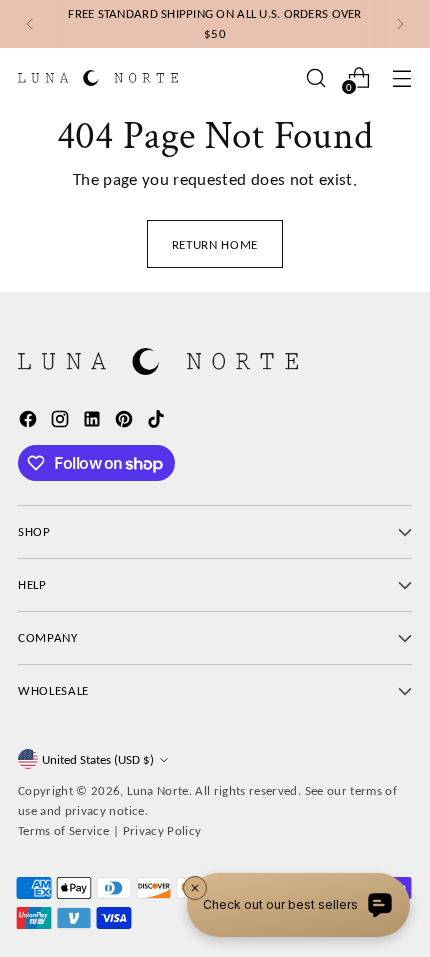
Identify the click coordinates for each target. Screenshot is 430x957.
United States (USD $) (98, 759)
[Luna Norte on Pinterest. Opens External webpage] (126, 423)
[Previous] (30, 24)
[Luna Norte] (98, 77)
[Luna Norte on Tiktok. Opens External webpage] (158, 423)
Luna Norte (157, 790)
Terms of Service (64, 830)
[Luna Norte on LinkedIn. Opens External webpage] (94, 423)
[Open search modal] (315, 77)
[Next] (400, 24)
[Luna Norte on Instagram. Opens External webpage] (62, 423)
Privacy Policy (162, 830)
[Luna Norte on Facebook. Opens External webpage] (30, 423)
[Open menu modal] (401, 77)
